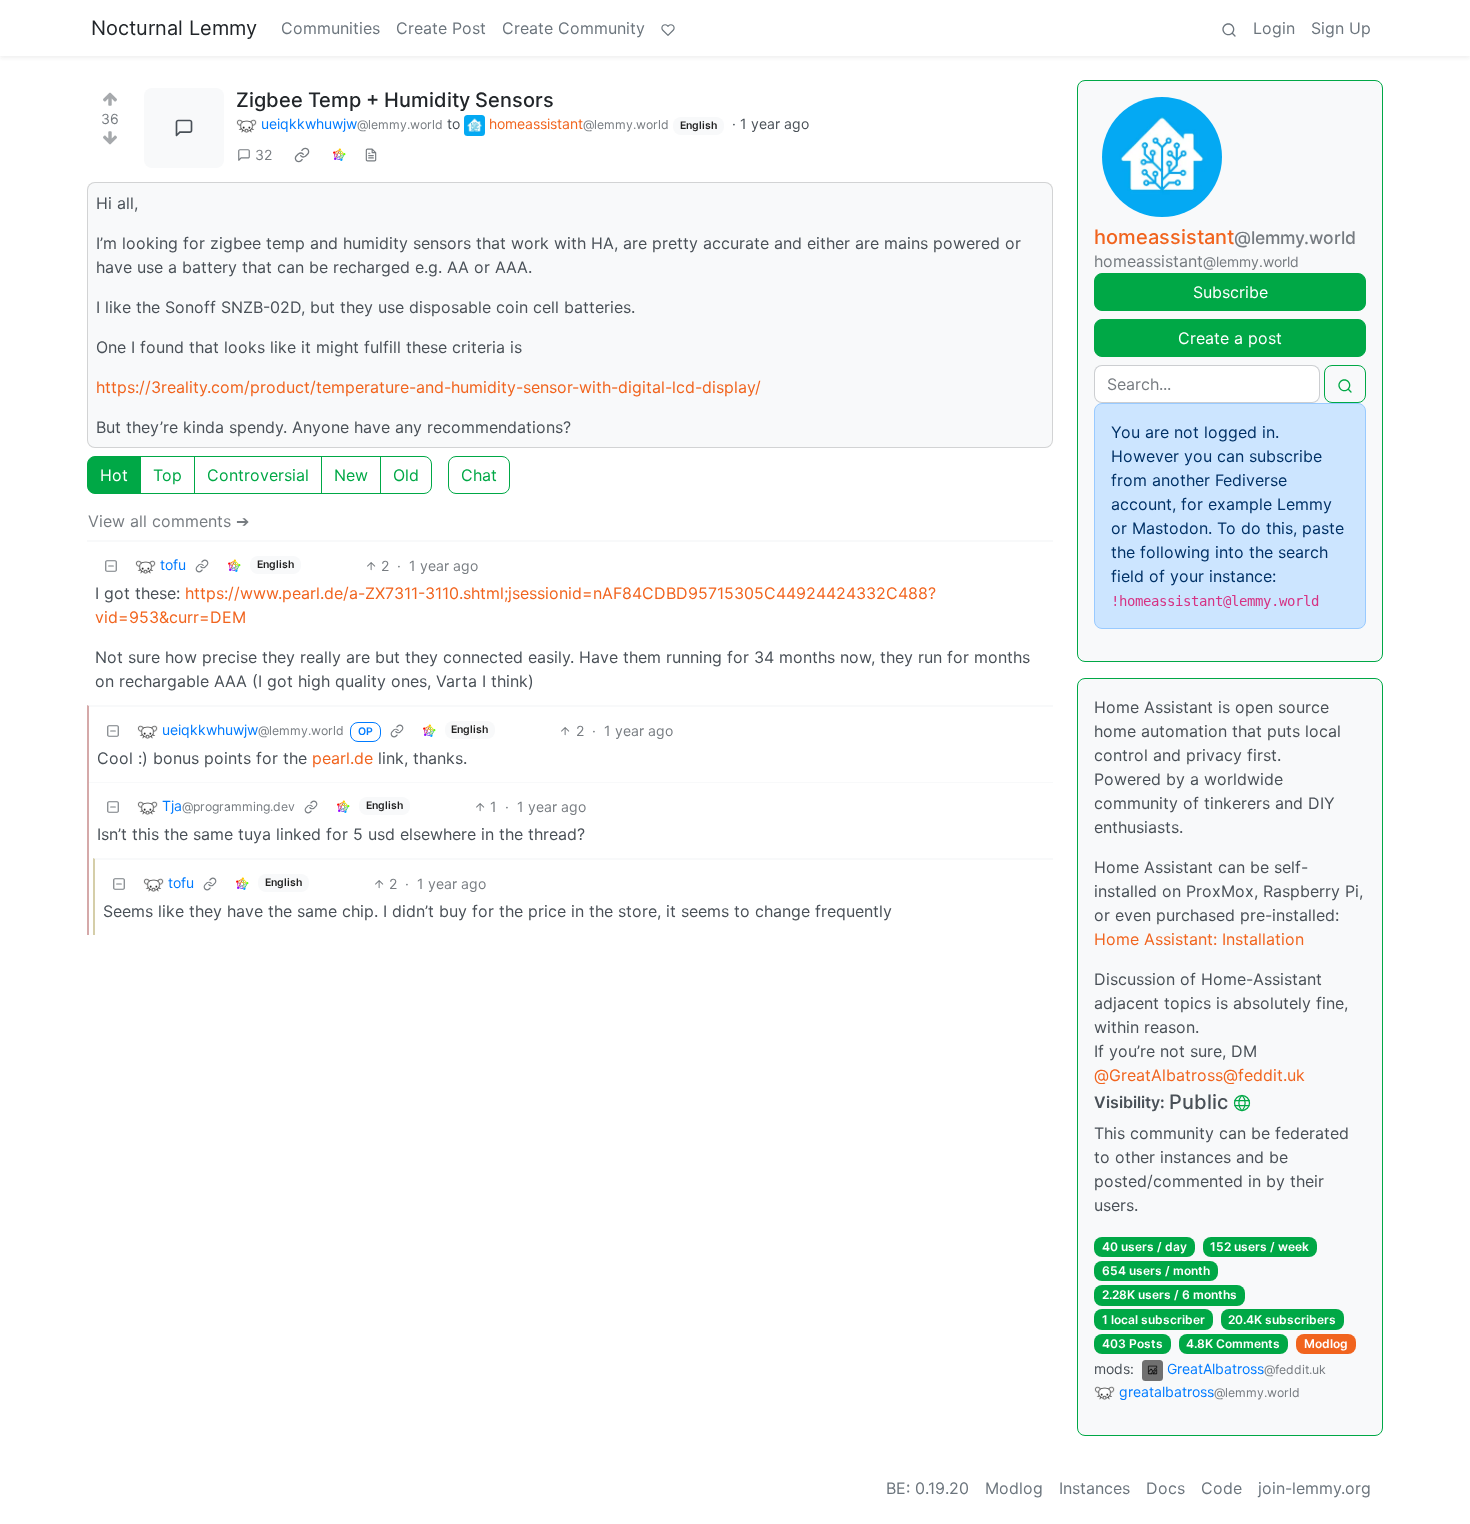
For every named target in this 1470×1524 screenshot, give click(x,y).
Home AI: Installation (1199, 939)
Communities (330, 28)
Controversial (258, 475)
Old (406, 475)
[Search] (1229, 28)
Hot (114, 475)
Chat (479, 475)
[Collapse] (111, 565)
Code (1221, 1488)
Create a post (1230, 338)
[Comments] (184, 128)
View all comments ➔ (168, 521)
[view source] (371, 154)
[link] (302, 155)
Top (167, 475)
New (351, 475)
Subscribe (1230, 292)
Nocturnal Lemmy (174, 28)
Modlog (1326, 1343)
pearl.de (342, 758)
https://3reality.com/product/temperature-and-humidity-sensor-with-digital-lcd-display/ (428, 387)
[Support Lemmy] (668, 28)
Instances (1094, 1488)
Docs (1165, 1488)
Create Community (573, 28)
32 (263, 154)
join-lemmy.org (1314, 1488)
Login (1274, 28)
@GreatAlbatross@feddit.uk (1199, 1075)
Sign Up (1341, 28)
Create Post (441, 28)
